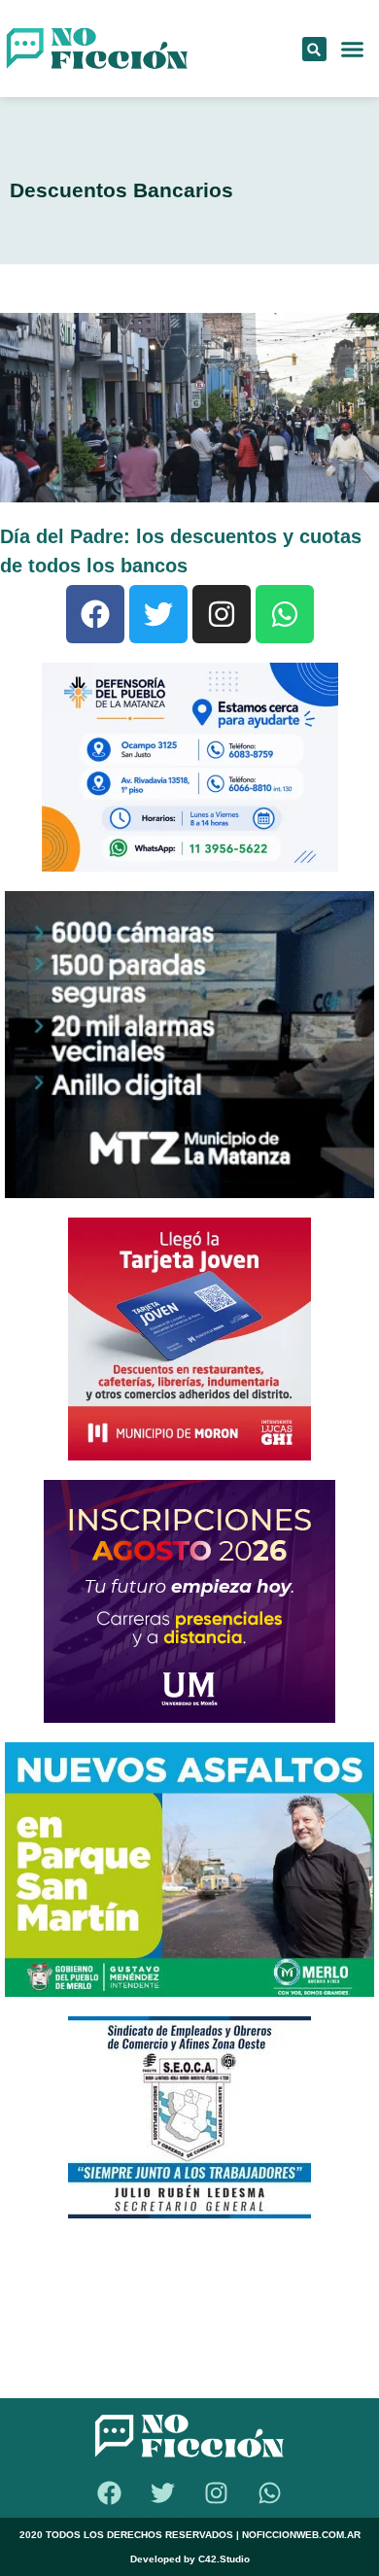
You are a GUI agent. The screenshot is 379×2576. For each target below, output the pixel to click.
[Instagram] (222, 614)
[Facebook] (95, 614)
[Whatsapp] (285, 614)
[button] (314, 49)
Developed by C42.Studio (190, 2559)
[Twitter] (158, 614)
